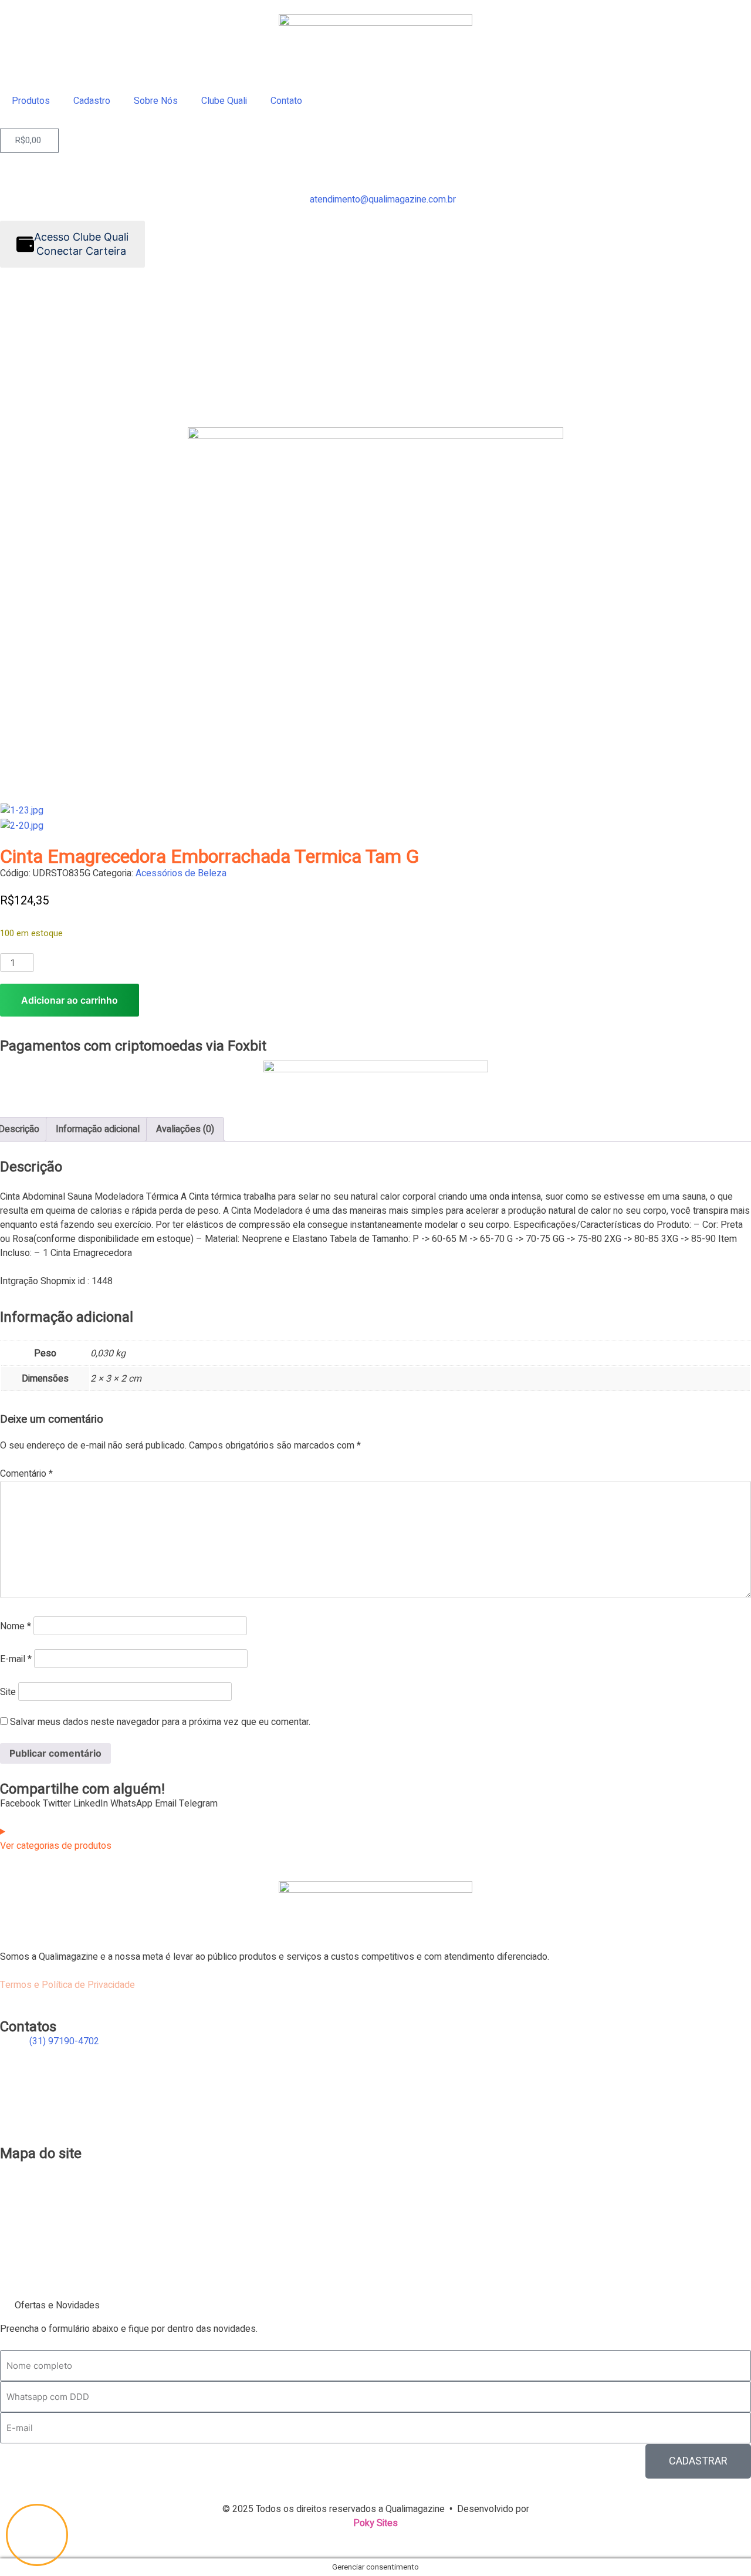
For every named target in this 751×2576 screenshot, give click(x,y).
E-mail (16, 1659)
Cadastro (92, 101)
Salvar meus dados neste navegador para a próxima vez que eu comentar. (160, 1722)
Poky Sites (375, 2523)
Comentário (26, 1474)
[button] (20, 1804)
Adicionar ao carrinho (70, 1000)
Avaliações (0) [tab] (185, 1129)
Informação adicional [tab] (98, 1129)
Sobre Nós (156, 101)
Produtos (31, 101)
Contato (286, 101)
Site (8, 1692)
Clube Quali (224, 101)
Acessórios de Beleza (181, 873)
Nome (16, 1626)
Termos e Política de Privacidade (67, 1985)
